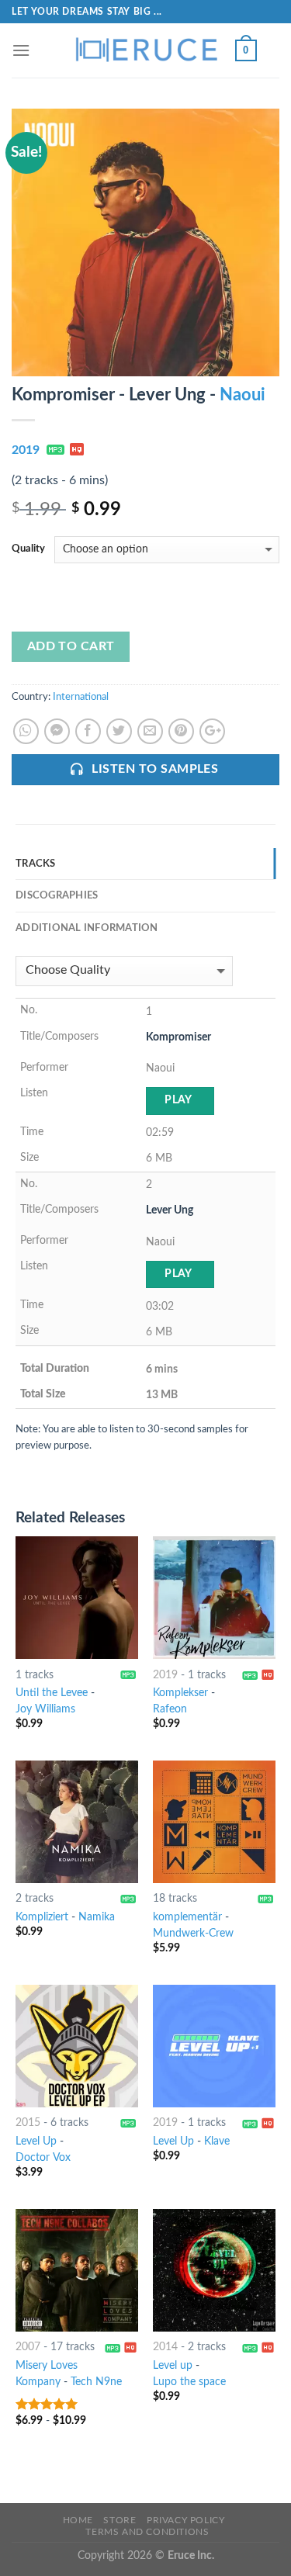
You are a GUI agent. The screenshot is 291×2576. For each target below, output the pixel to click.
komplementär (187, 1917)
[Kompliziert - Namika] (77, 1822)
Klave (217, 2141)
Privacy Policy (186, 2520)
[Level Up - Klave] (214, 2046)
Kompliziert (42, 1917)
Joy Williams (45, 1709)
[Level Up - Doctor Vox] (77, 2046)
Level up (173, 2366)
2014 (165, 2347)
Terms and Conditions (147, 2532)
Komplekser (180, 1693)
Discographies (57, 895)
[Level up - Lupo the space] (214, 2270)
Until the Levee (52, 1693)
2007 (28, 2347)
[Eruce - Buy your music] (146, 50)
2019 (26, 450)
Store (120, 2520)
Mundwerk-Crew (193, 1934)
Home (78, 2520)
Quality (28, 549)
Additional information (87, 928)
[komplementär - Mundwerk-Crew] (214, 1822)
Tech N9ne (96, 2382)
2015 (28, 2123)
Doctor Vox (43, 2158)
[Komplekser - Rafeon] (214, 1598)
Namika (97, 1917)
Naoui (242, 395)
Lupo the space (189, 2382)
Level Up (36, 2141)
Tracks (36, 864)
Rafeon (170, 1709)
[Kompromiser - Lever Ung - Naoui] (145, 242)
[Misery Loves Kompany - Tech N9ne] (77, 2270)
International (81, 697)
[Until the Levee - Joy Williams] (77, 1598)
